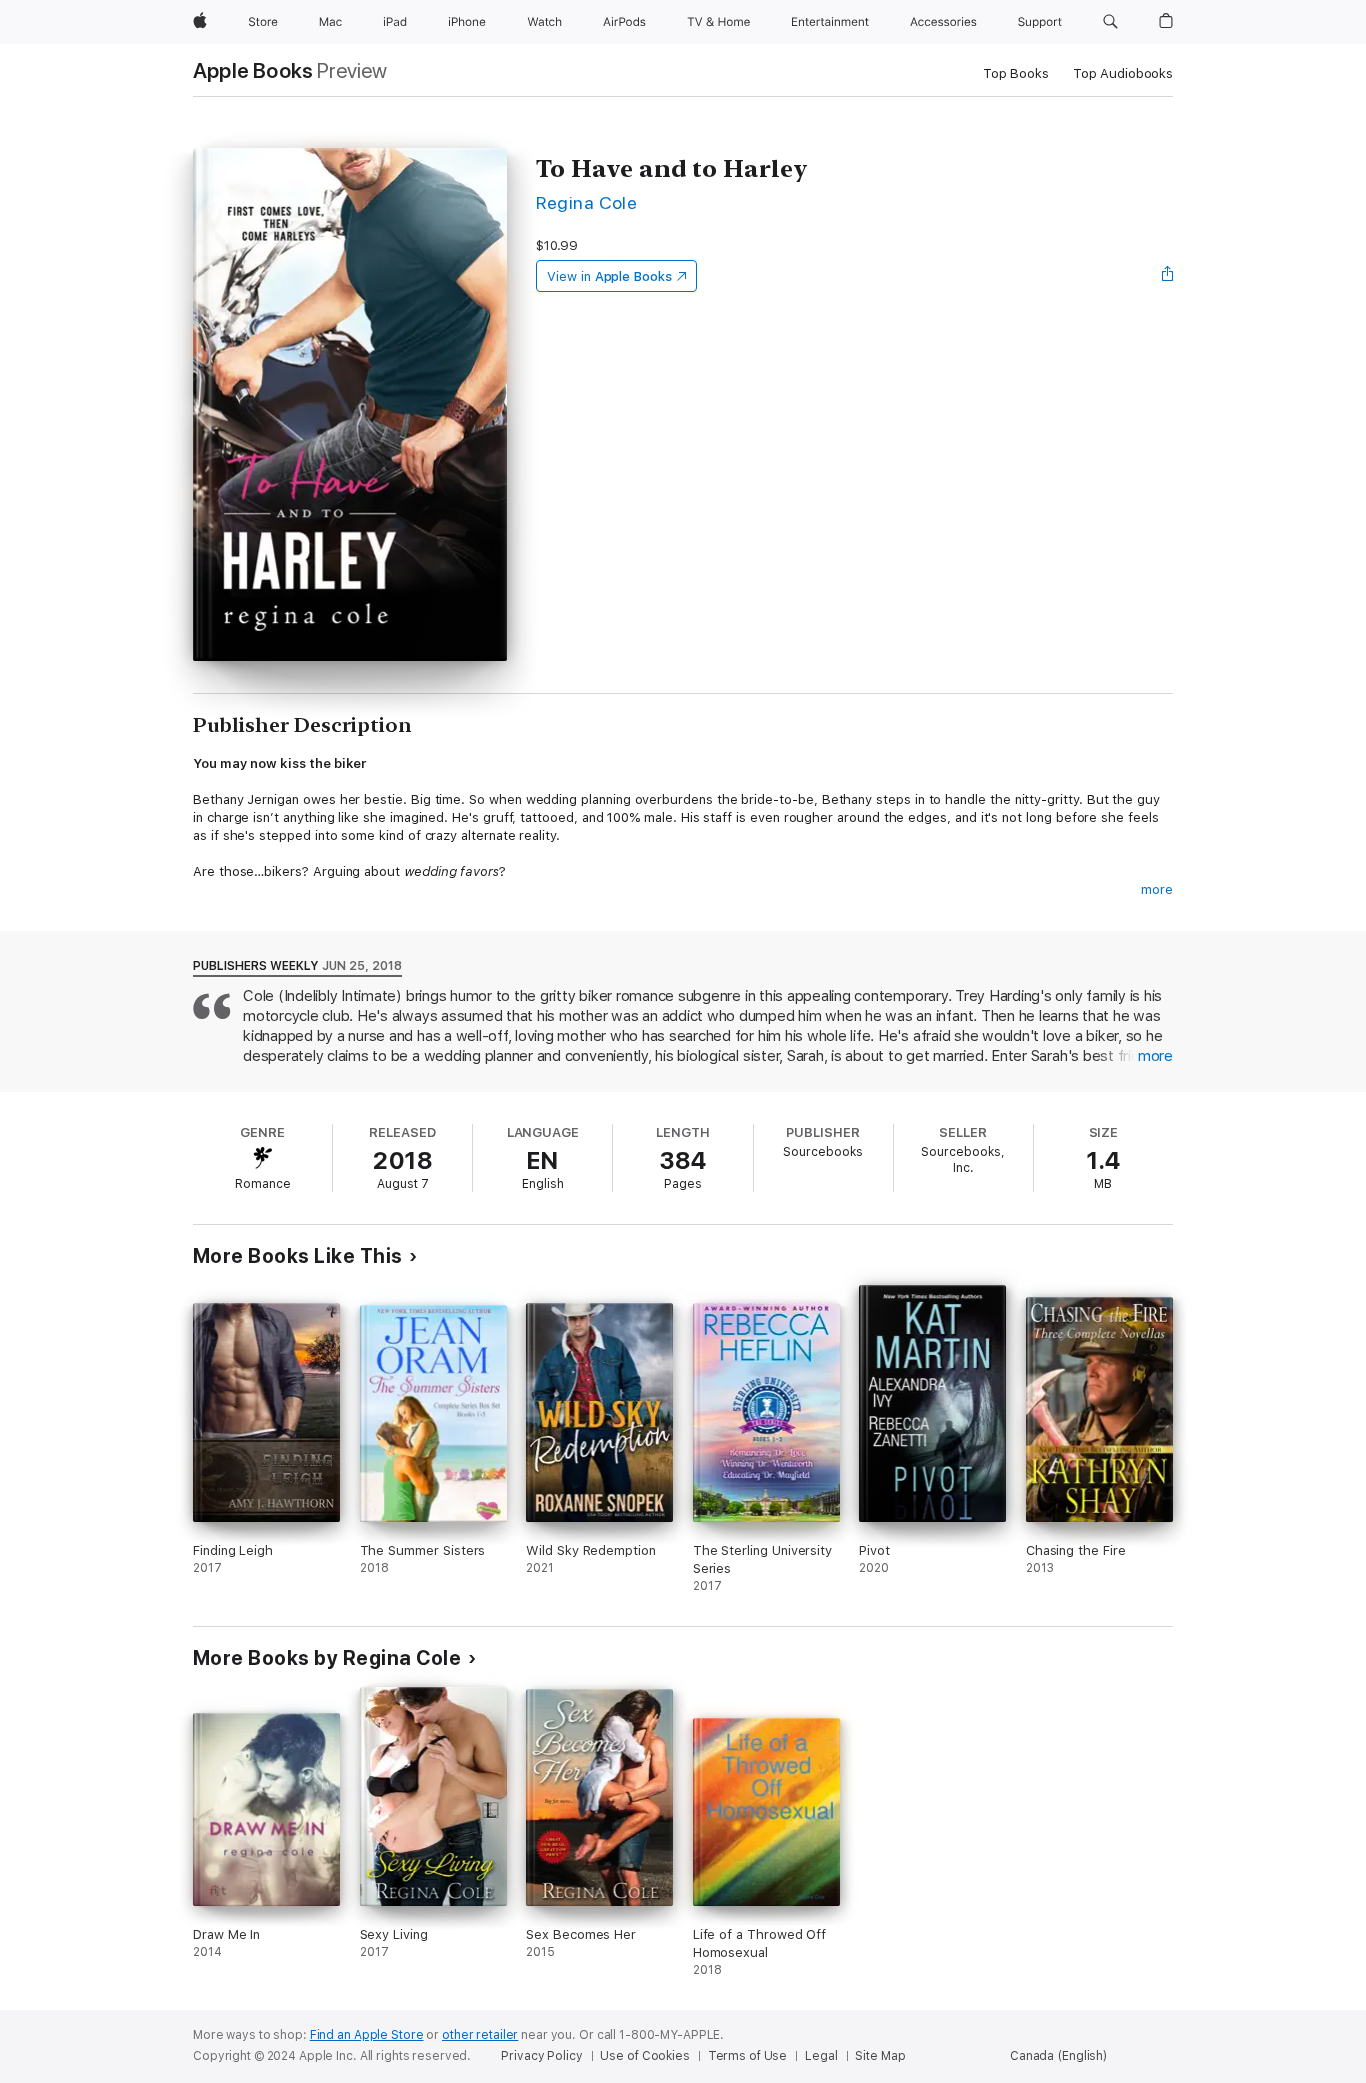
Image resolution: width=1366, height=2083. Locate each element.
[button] (1110, 22)
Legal (821, 2056)
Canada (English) (1058, 2056)
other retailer (480, 2035)
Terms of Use (748, 2056)
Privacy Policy (541, 2056)
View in (609, 276)
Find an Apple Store (367, 2035)
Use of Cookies (644, 2056)
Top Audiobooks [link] (1123, 73)
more (1157, 889)
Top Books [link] (1016, 73)
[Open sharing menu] (1168, 276)
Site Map (880, 2056)
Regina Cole (586, 202)
